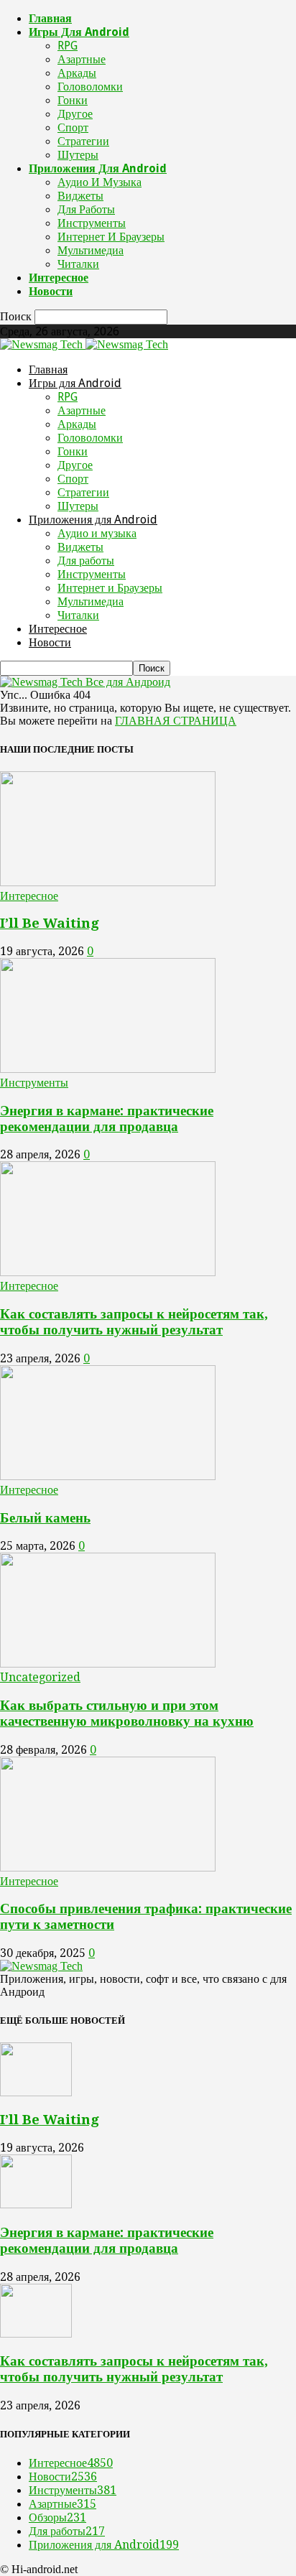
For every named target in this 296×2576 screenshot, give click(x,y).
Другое (75, 114)
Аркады (77, 73)
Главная (50, 18)
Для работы (86, 209)
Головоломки (90, 87)
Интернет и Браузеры (111, 237)
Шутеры (78, 155)
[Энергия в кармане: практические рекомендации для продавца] (108, 1069)
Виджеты (80, 196)
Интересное (59, 278)
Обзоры (57, 2517)
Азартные (82, 59)
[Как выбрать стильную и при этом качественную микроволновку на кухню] (108, 1664)
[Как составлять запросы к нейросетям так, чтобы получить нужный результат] (108, 1272)
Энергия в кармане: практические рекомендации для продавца (107, 1119)
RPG (68, 46)
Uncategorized (40, 1677)
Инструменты (92, 223)
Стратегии (83, 141)
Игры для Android (79, 32)
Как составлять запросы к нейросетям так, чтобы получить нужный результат (134, 1322)
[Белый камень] (108, 1476)
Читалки (78, 264)
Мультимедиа (91, 250)
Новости (51, 291)
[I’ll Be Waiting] (108, 882)
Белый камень (45, 1518)
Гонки (73, 100)
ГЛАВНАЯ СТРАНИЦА (176, 721)
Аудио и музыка (100, 182)
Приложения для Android (98, 168)
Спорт (73, 127)
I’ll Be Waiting (50, 923)
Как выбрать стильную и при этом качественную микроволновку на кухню (127, 1713)
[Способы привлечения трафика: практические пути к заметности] (108, 1868)
